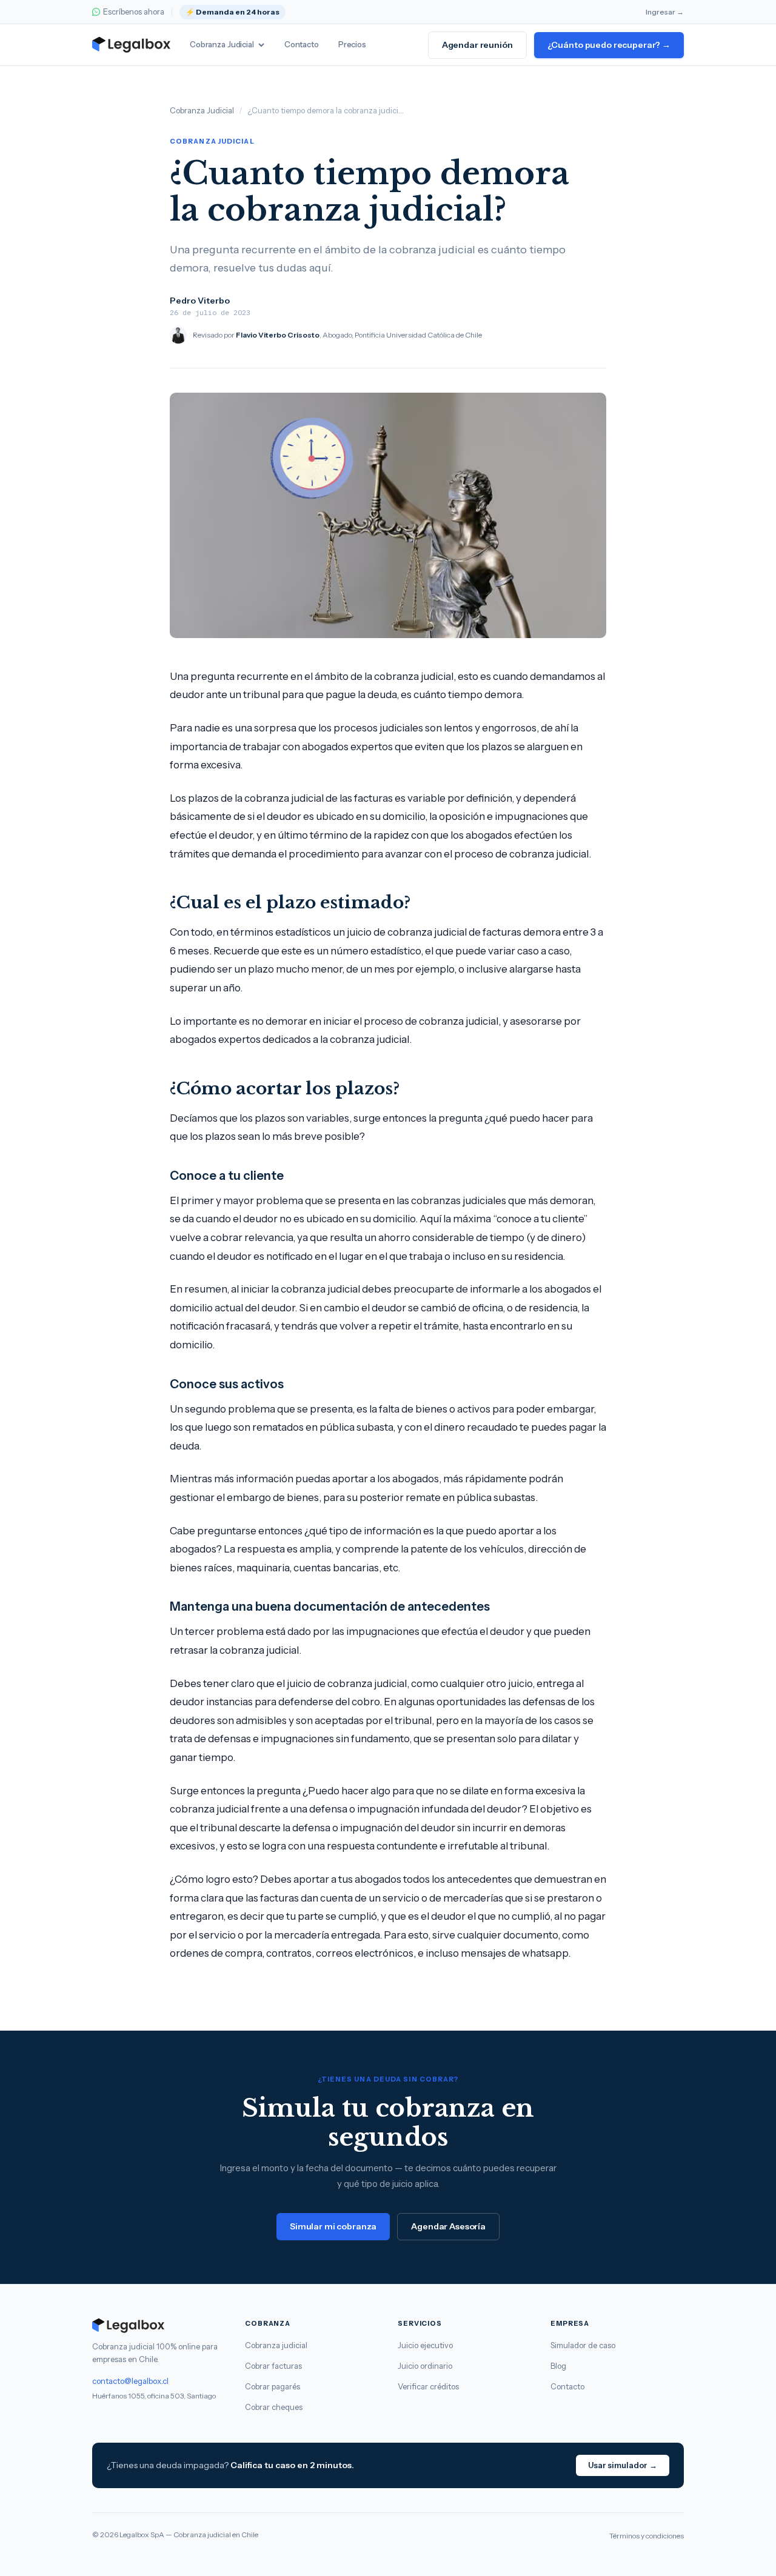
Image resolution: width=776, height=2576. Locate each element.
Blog (558, 2366)
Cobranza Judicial (222, 44)
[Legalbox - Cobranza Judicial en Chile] (131, 45)
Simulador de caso (583, 2345)
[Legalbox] (159, 2326)
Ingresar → (665, 12)
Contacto (302, 44)
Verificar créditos (428, 2386)
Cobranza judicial (276, 2345)
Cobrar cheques (274, 2407)
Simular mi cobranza (333, 2226)
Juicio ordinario (425, 2366)
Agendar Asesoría (448, 2226)
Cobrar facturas (273, 2366)
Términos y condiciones (647, 2536)
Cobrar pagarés (273, 2386)
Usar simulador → (623, 2465)
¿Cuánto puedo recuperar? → (609, 45)
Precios (352, 44)
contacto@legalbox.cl (130, 2381)
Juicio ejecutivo (425, 2345)
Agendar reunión (477, 45)
